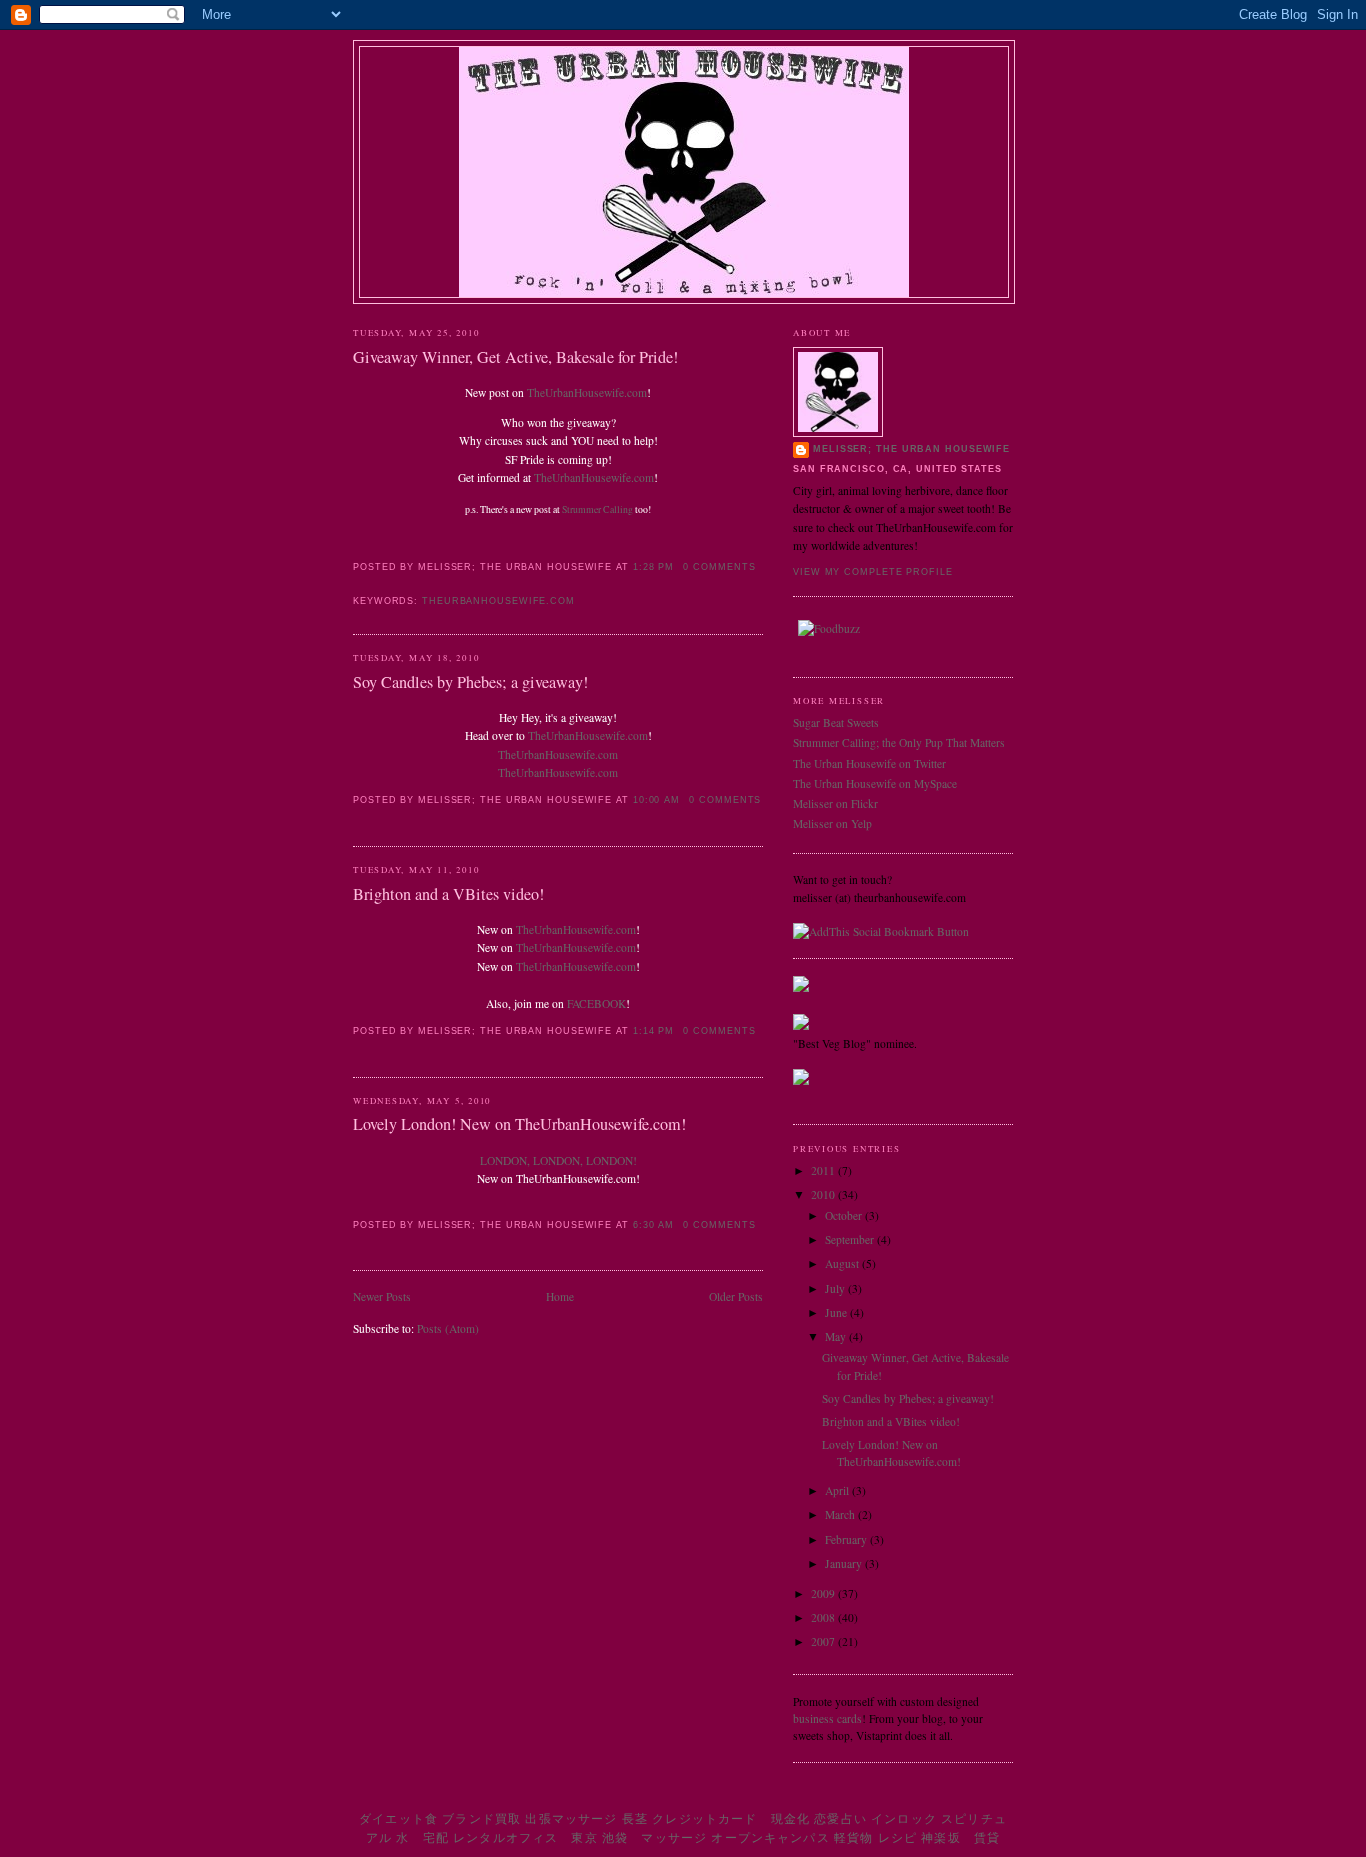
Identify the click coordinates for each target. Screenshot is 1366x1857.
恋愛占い (840, 1818)
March (841, 1514)
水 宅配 (422, 1837)
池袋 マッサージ (654, 1837)
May (837, 1336)
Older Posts (736, 1296)
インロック (904, 1818)
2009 (824, 1593)
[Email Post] (355, 579)
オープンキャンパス (770, 1837)
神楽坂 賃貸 (960, 1837)
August (843, 1263)
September (851, 1239)
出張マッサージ (571, 1818)
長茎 (635, 1818)
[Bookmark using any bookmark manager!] (881, 931)
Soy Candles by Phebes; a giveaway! (470, 682)
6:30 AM (653, 1225)
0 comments (719, 567)
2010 (824, 1194)
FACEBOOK (596, 1003)
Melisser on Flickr (835, 803)
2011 (824, 1170)
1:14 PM (653, 1031)
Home (560, 1296)
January (845, 1563)
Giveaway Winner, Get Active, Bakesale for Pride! (515, 357)
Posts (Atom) (448, 1328)
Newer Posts (382, 1296)
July (836, 1288)
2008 (824, 1617)
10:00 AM (656, 800)
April (838, 1490)
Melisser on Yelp (832, 823)
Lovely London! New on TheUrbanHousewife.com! (519, 1124)
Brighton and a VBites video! (448, 894)
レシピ (897, 1837)
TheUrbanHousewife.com (587, 392)
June (837, 1312)
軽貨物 (853, 1837)
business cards (827, 1718)
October (845, 1215)
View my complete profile (873, 572)
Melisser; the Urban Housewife (911, 449)
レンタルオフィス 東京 (525, 1837)
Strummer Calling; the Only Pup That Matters (899, 742)
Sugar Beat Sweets (836, 722)
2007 (824, 1641)
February (847, 1539)
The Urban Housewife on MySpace (875, 783)
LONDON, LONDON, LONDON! (558, 1160)
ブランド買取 (481, 1818)
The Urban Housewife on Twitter (869, 763)
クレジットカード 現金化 (731, 1818)
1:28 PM (653, 567)
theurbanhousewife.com (498, 601)
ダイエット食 (398, 1818)
